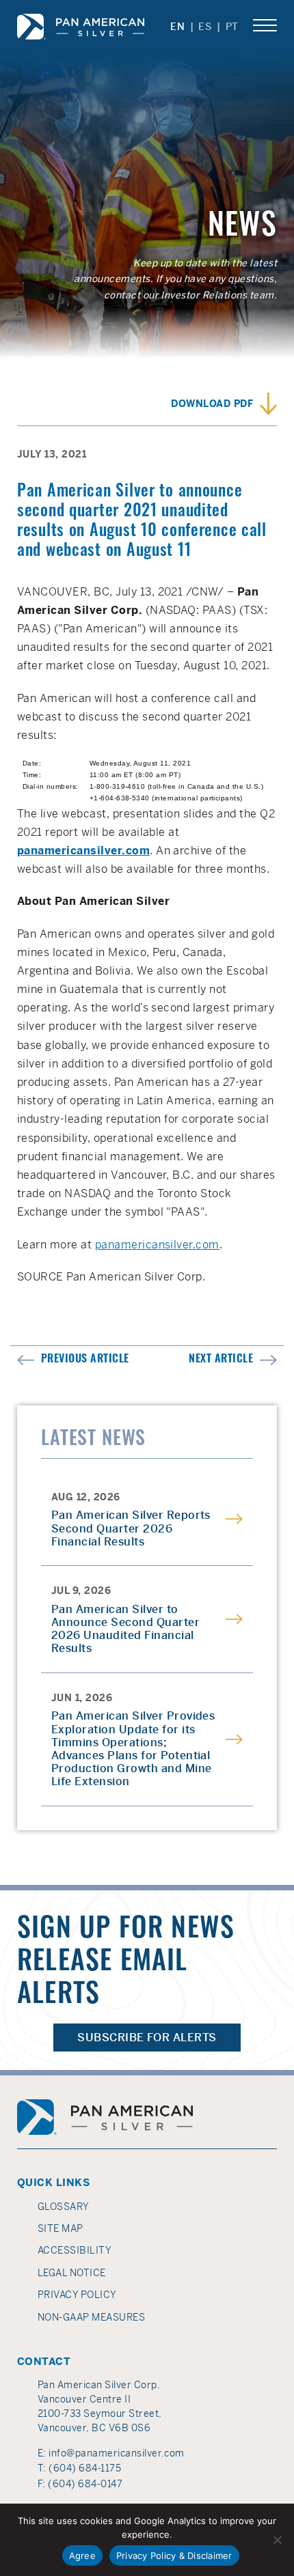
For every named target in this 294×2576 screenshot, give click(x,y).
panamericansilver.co (78, 851)
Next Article (221, 1360)
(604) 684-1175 (85, 2468)
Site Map (61, 2228)
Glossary (64, 2207)
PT (232, 27)
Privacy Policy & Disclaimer (174, 2556)
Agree (82, 2556)
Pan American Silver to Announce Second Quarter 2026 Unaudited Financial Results (125, 1629)
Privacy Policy (77, 2295)
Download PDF (212, 404)
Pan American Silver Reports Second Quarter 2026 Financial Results (131, 1528)
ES (205, 27)
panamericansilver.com (157, 1245)
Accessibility (75, 2250)
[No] (277, 2540)
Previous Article (85, 1360)
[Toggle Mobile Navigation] (265, 26)
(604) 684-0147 (85, 2484)
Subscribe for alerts (147, 2038)
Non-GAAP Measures (91, 2317)
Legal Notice (72, 2273)
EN (177, 27)
